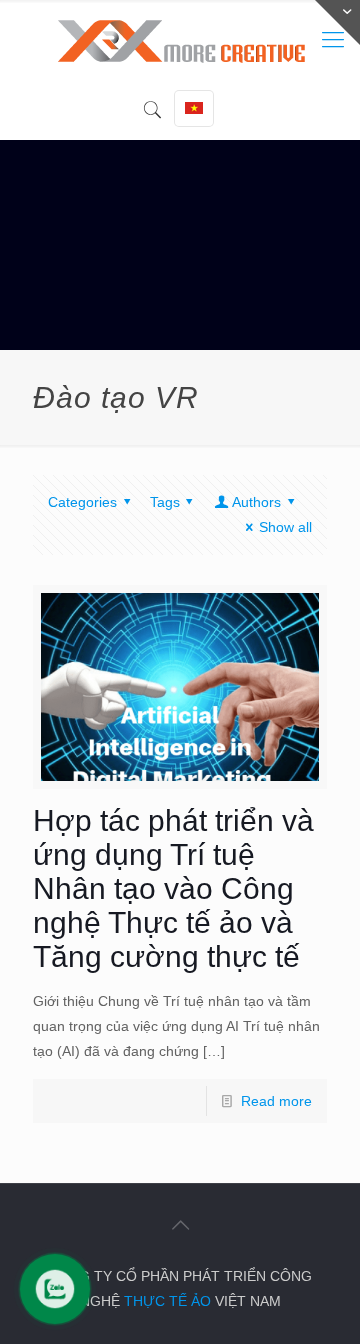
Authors (256, 502)
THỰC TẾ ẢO (167, 1301)
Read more (276, 1101)
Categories (82, 502)
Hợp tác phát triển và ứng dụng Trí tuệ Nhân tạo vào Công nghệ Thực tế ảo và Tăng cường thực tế (173, 888)
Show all (285, 527)
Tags (165, 502)
